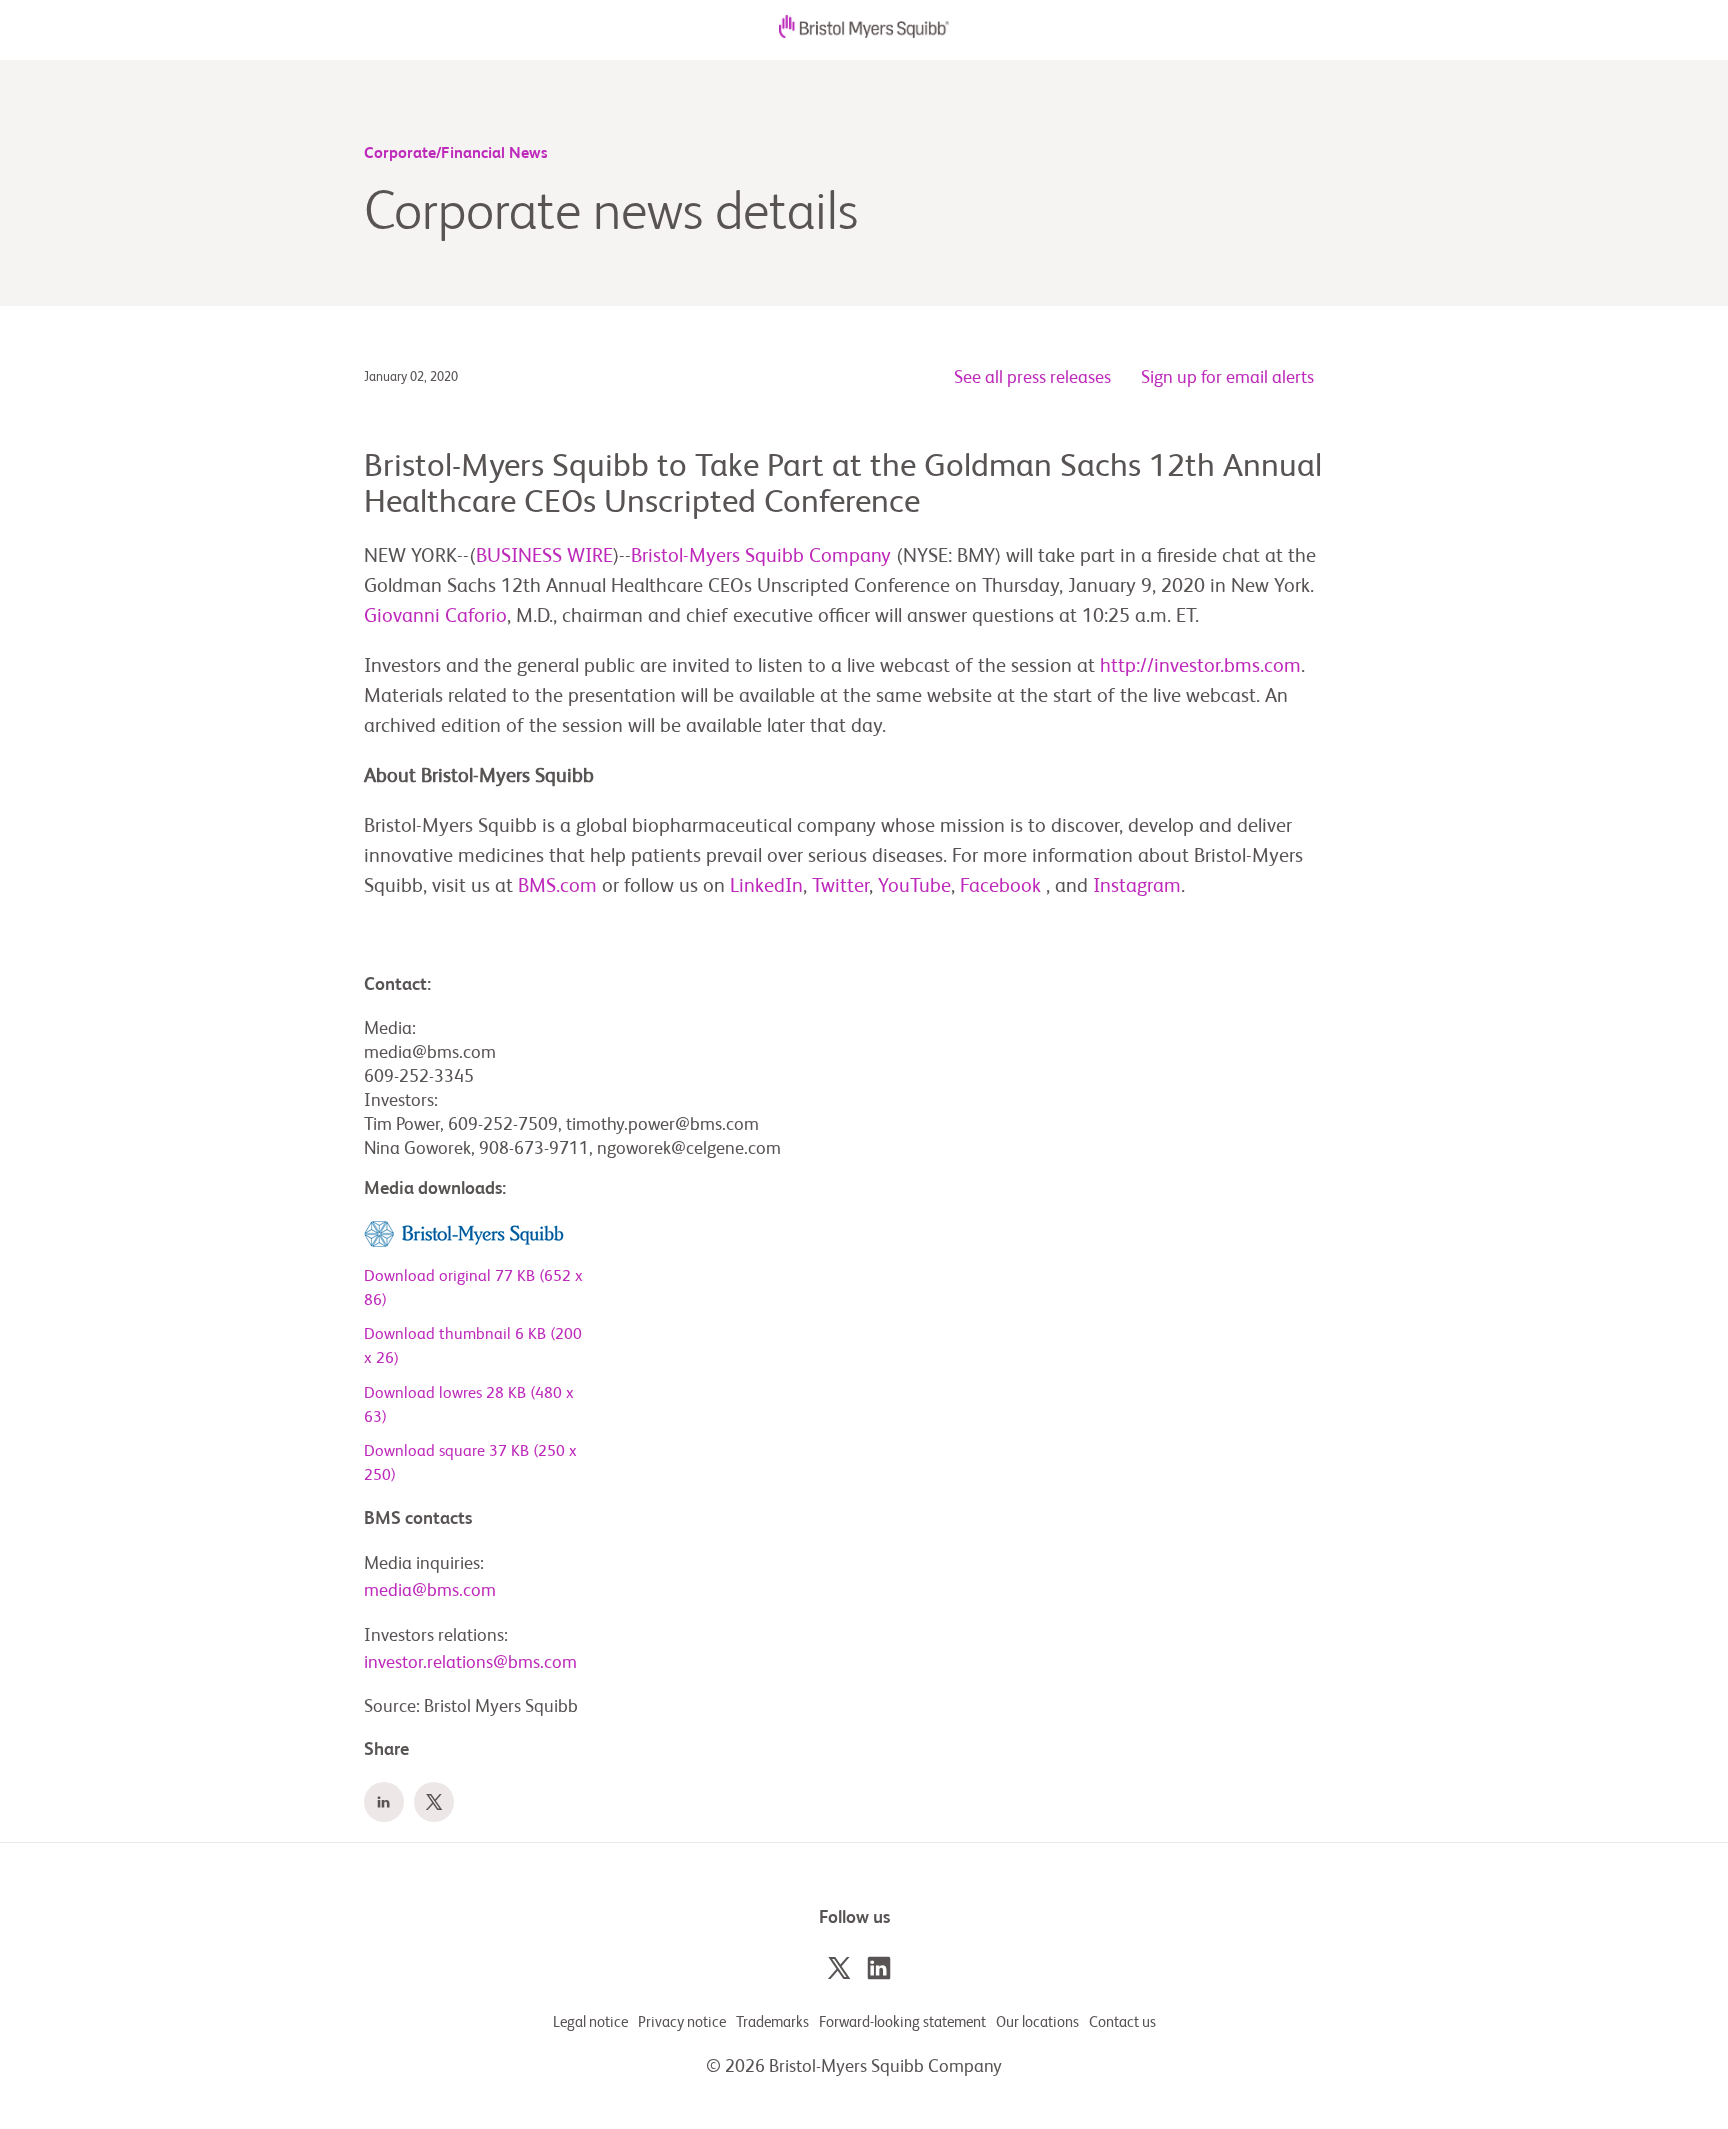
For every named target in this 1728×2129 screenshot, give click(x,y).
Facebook (1000, 887)
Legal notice (590, 2022)
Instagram (1137, 887)
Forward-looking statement (902, 2022)
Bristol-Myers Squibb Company (761, 557)
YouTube (914, 887)
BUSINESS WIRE (544, 557)
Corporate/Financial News (456, 154)
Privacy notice (682, 2022)
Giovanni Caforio (435, 617)
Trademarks (772, 2022)
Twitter (840, 887)
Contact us (1122, 2022)
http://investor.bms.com (1200, 667)
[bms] (864, 33)
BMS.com (557, 887)
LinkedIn (766, 887)
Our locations (1037, 2022)
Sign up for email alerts (1227, 378)
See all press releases (1032, 378)
